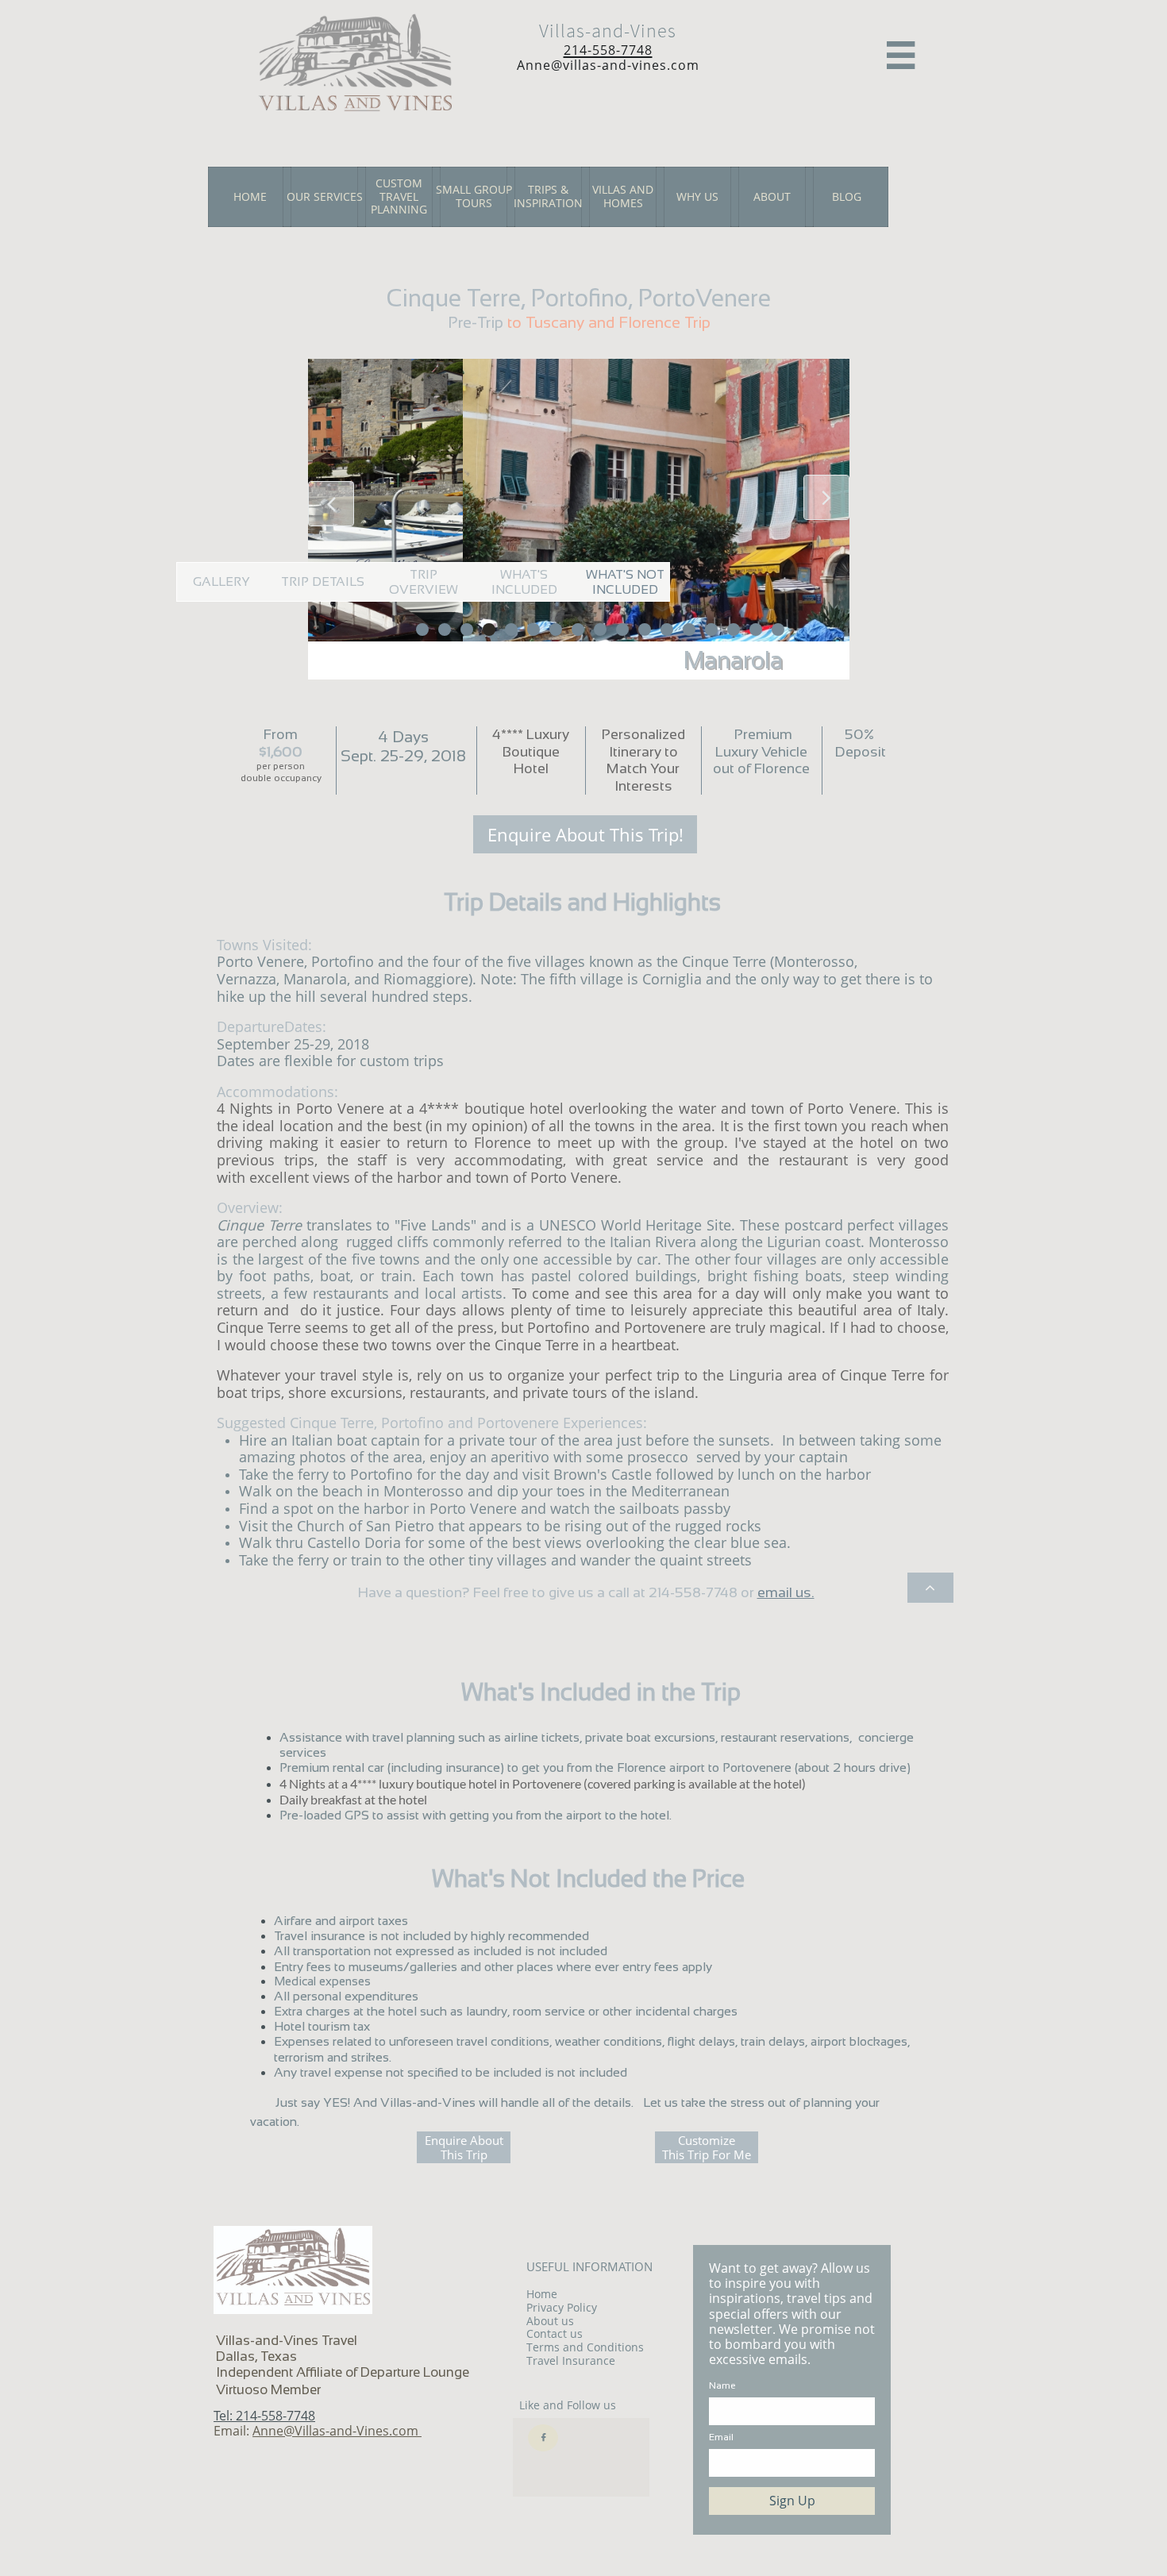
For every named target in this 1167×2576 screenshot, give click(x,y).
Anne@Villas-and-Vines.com (337, 2431)
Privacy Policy (562, 2307)
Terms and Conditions (585, 2347)
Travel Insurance (571, 2360)
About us (550, 2321)
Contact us (555, 2333)
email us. (786, 1592)
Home (542, 2294)
